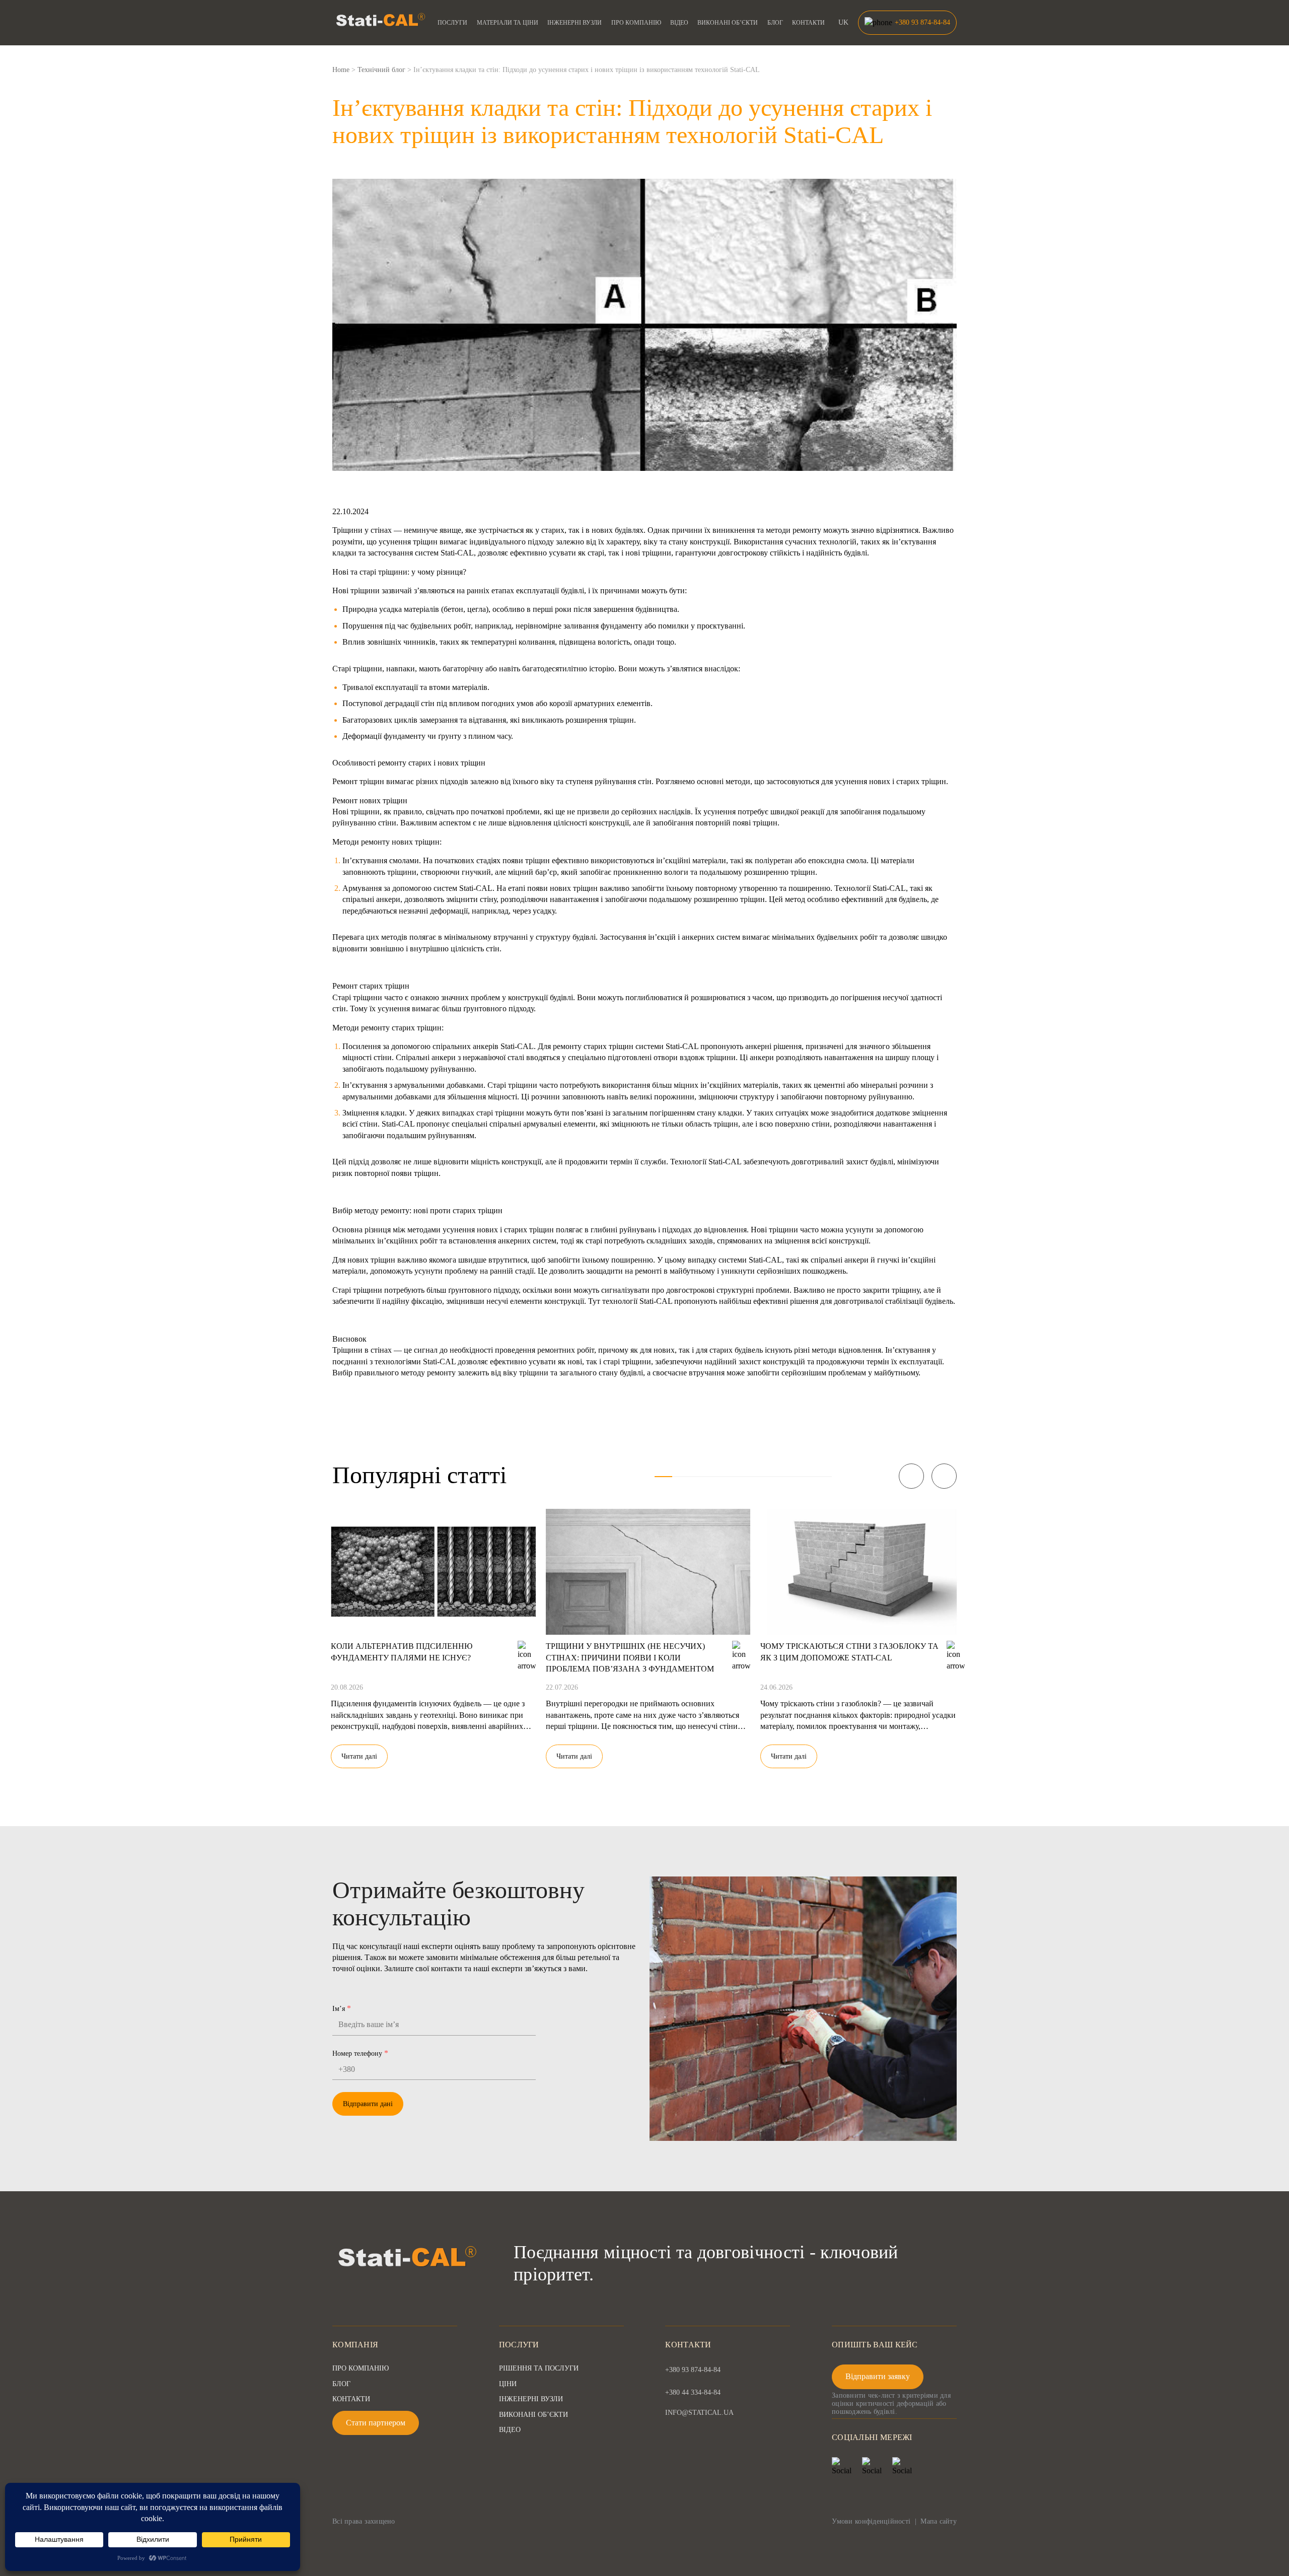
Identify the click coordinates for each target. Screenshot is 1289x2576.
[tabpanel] (433, 1632)
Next (944, 1476)
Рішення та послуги (539, 2368)
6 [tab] (752, 1477)
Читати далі (359, 1756)
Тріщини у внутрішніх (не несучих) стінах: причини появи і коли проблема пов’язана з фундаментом (630, 1657)
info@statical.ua (699, 2413)
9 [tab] (805, 1477)
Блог (775, 23)
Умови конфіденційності (871, 2521)
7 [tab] (770, 1477)
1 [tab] (663, 1477)
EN (844, 44)
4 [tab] (717, 1477)
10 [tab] (823, 1477)
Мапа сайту (939, 2521)
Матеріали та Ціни (508, 23)
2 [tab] (681, 1477)
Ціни (508, 2384)
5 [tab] (734, 1477)
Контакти (808, 23)
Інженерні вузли (575, 23)
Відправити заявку (878, 2376)
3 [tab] (699, 1477)
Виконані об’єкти (728, 23)
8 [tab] (787, 1477)
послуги (452, 23)
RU (844, 34)
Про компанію (636, 23)
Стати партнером (376, 2423)
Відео (679, 23)
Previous (911, 1476)
